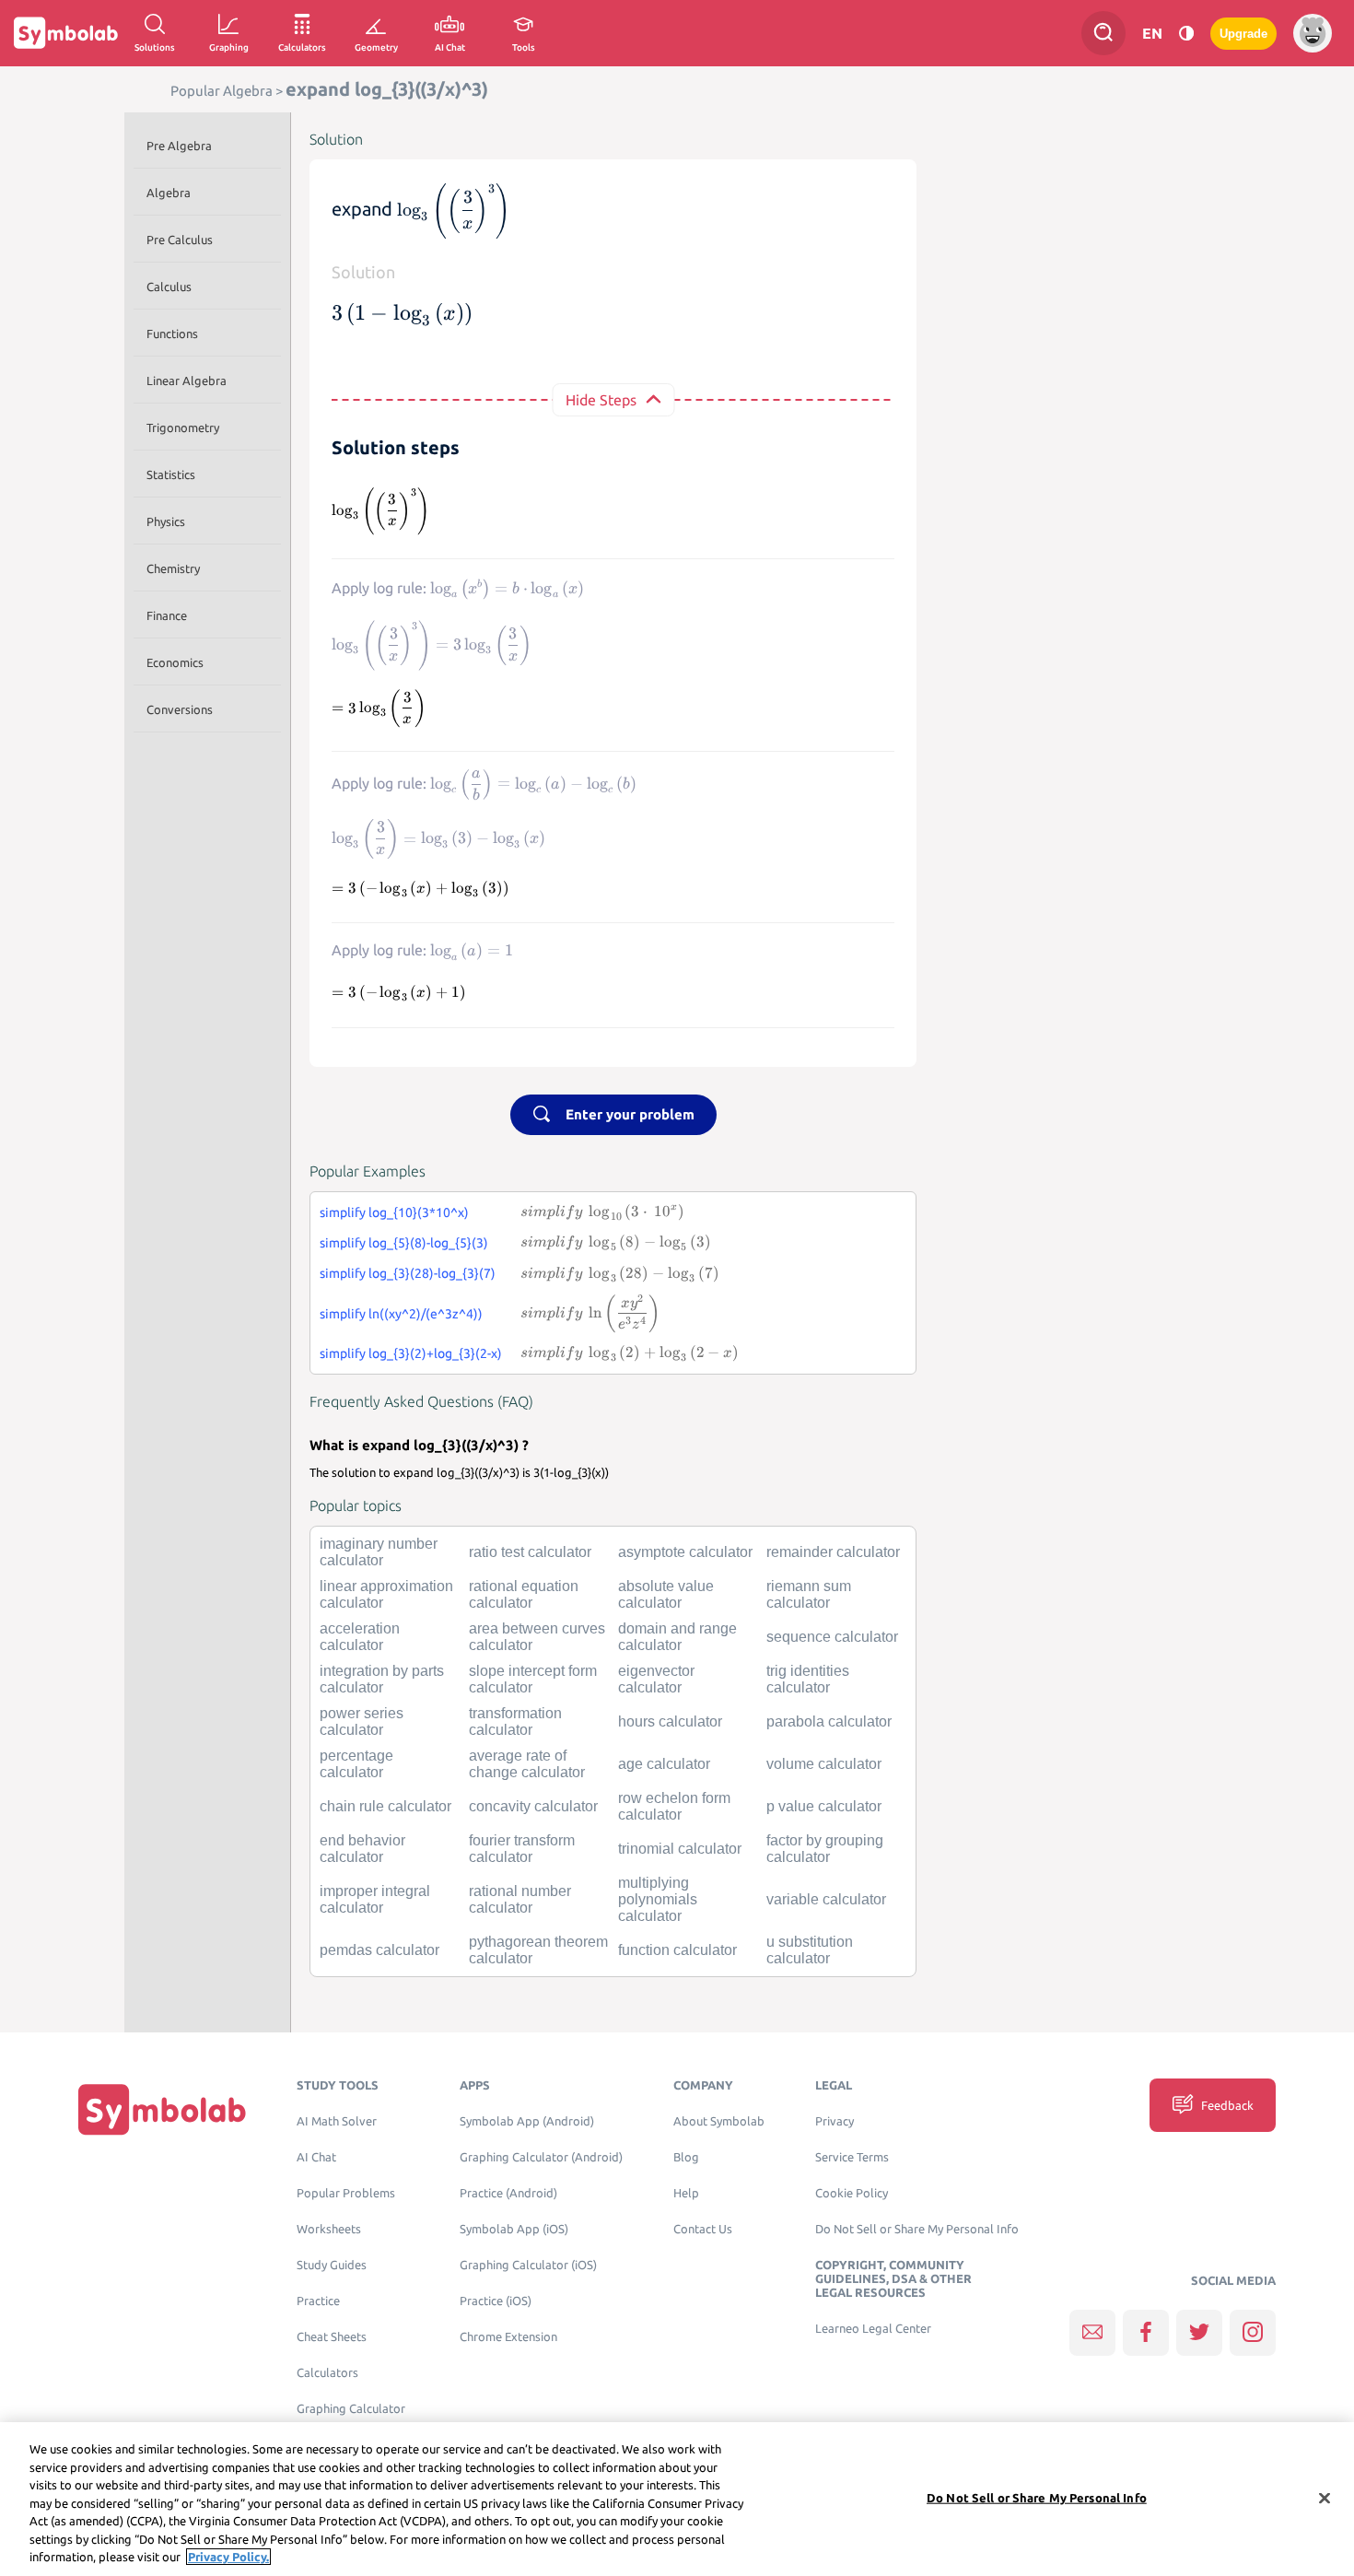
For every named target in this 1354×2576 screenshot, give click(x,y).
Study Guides (332, 2265)
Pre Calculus (180, 240)
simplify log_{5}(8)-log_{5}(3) (404, 1243)
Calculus (169, 287)
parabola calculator (829, 1721)
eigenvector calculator (656, 1679)
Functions (172, 334)
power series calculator (362, 1721)
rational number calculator (520, 1899)
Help (686, 2193)
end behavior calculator (362, 1849)
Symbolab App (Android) (527, 2121)
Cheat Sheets (332, 2337)
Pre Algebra (179, 146)
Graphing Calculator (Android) (541, 2157)
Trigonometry (183, 427)
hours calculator (670, 1721)
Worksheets (329, 2229)
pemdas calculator (379, 1950)
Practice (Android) (508, 2193)
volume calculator (824, 1764)
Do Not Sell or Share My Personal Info (917, 2229)
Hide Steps (601, 400)
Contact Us (703, 2229)
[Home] (162, 2109)
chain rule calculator (385, 1806)
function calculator (677, 1950)
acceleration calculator (360, 1637)
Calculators (327, 2373)
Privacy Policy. (228, 2557)
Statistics (171, 474)
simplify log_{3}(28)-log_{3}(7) (408, 1273)
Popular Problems (346, 2193)
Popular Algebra (222, 91)
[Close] (1325, 2498)
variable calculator (826, 1899)
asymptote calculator (685, 1552)
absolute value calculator (666, 1594)
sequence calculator (832, 1637)
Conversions (180, 709)
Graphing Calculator (351, 2409)
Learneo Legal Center (873, 2329)
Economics (175, 662)
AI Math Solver (337, 2121)
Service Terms (852, 2157)
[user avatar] (1313, 33)
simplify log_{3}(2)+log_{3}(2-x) (411, 1353)
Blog (686, 2157)
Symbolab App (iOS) (514, 2229)
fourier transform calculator (522, 1849)
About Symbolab (719, 2121)
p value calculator (824, 1806)
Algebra (169, 193)
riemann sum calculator (809, 1594)
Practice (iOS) (496, 2301)
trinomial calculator (680, 1849)
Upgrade (1243, 34)
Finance (167, 615)
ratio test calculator (530, 1552)
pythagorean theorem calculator (538, 1950)
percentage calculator (356, 1764)
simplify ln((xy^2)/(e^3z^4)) (401, 1314)
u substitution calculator (810, 1950)
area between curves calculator (537, 1637)
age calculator (664, 1764)
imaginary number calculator (379, 1552)
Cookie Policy (852, 2193)
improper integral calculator (375, 1899)
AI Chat (316, 2157)
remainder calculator (833, 1552)
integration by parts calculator (382, 1679)
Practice (318, 2301)
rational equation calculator (524, 1594)
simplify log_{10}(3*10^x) (394, 1212)
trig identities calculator (808, 1679)
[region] (677, 2499)
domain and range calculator (677, 1637)
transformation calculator (515, 1721)
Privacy (835, 2121)
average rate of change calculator (527, 1764)
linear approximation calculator (386, 1594)
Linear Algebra (187, 381)
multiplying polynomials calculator (658, 1899)
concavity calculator (533, 1806)
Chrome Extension (508, 2337)
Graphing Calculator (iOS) (528, 2265)
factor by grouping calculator (825, 1849)
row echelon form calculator (674, 1806)
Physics (166, 521)
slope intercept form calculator (533, 1679)
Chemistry (173, 568)
